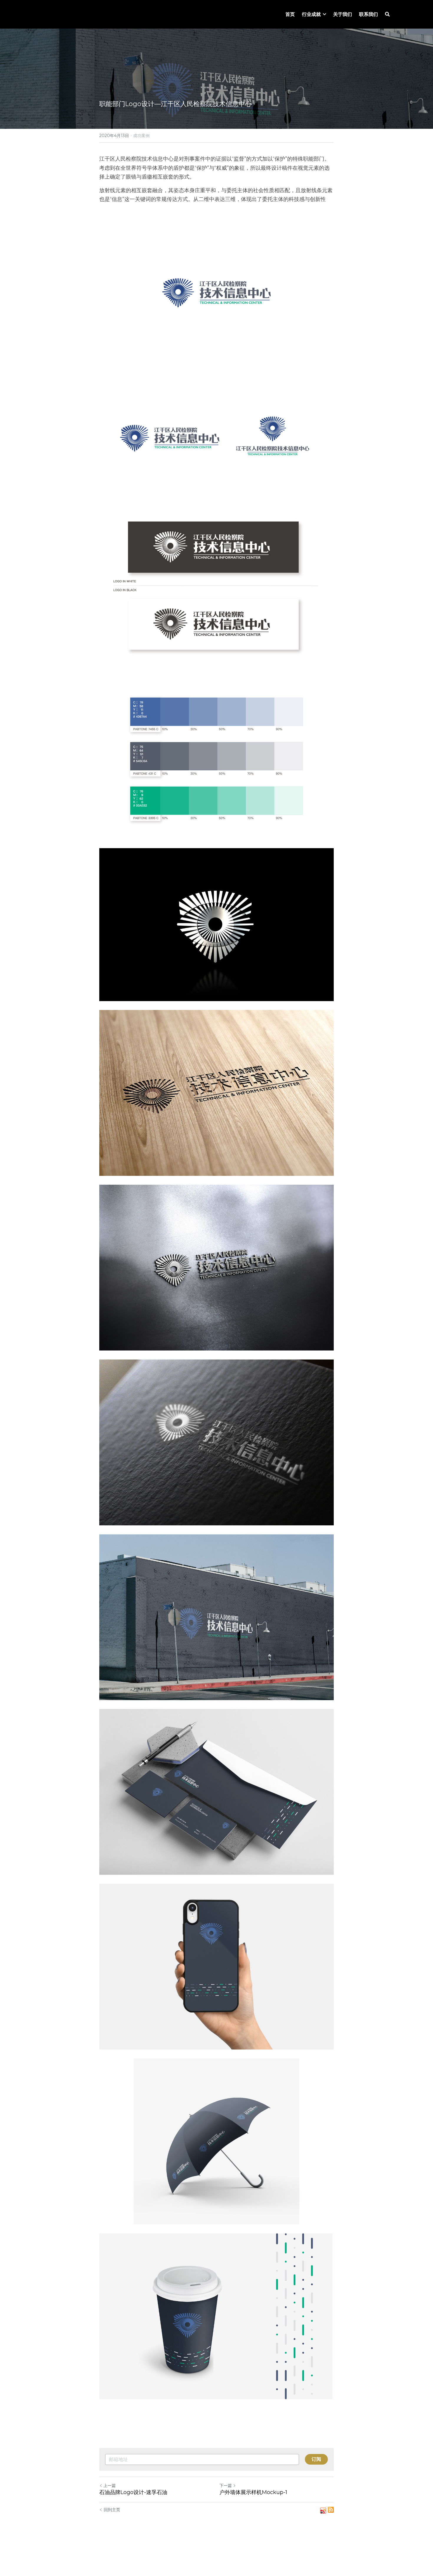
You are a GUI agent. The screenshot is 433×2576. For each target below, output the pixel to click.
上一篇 (110, 2486)
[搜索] (387, 14)
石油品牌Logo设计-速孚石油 (133, 2492)
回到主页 (112, 2510)
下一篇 (226, 2486)
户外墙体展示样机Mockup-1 (253, 2492)
